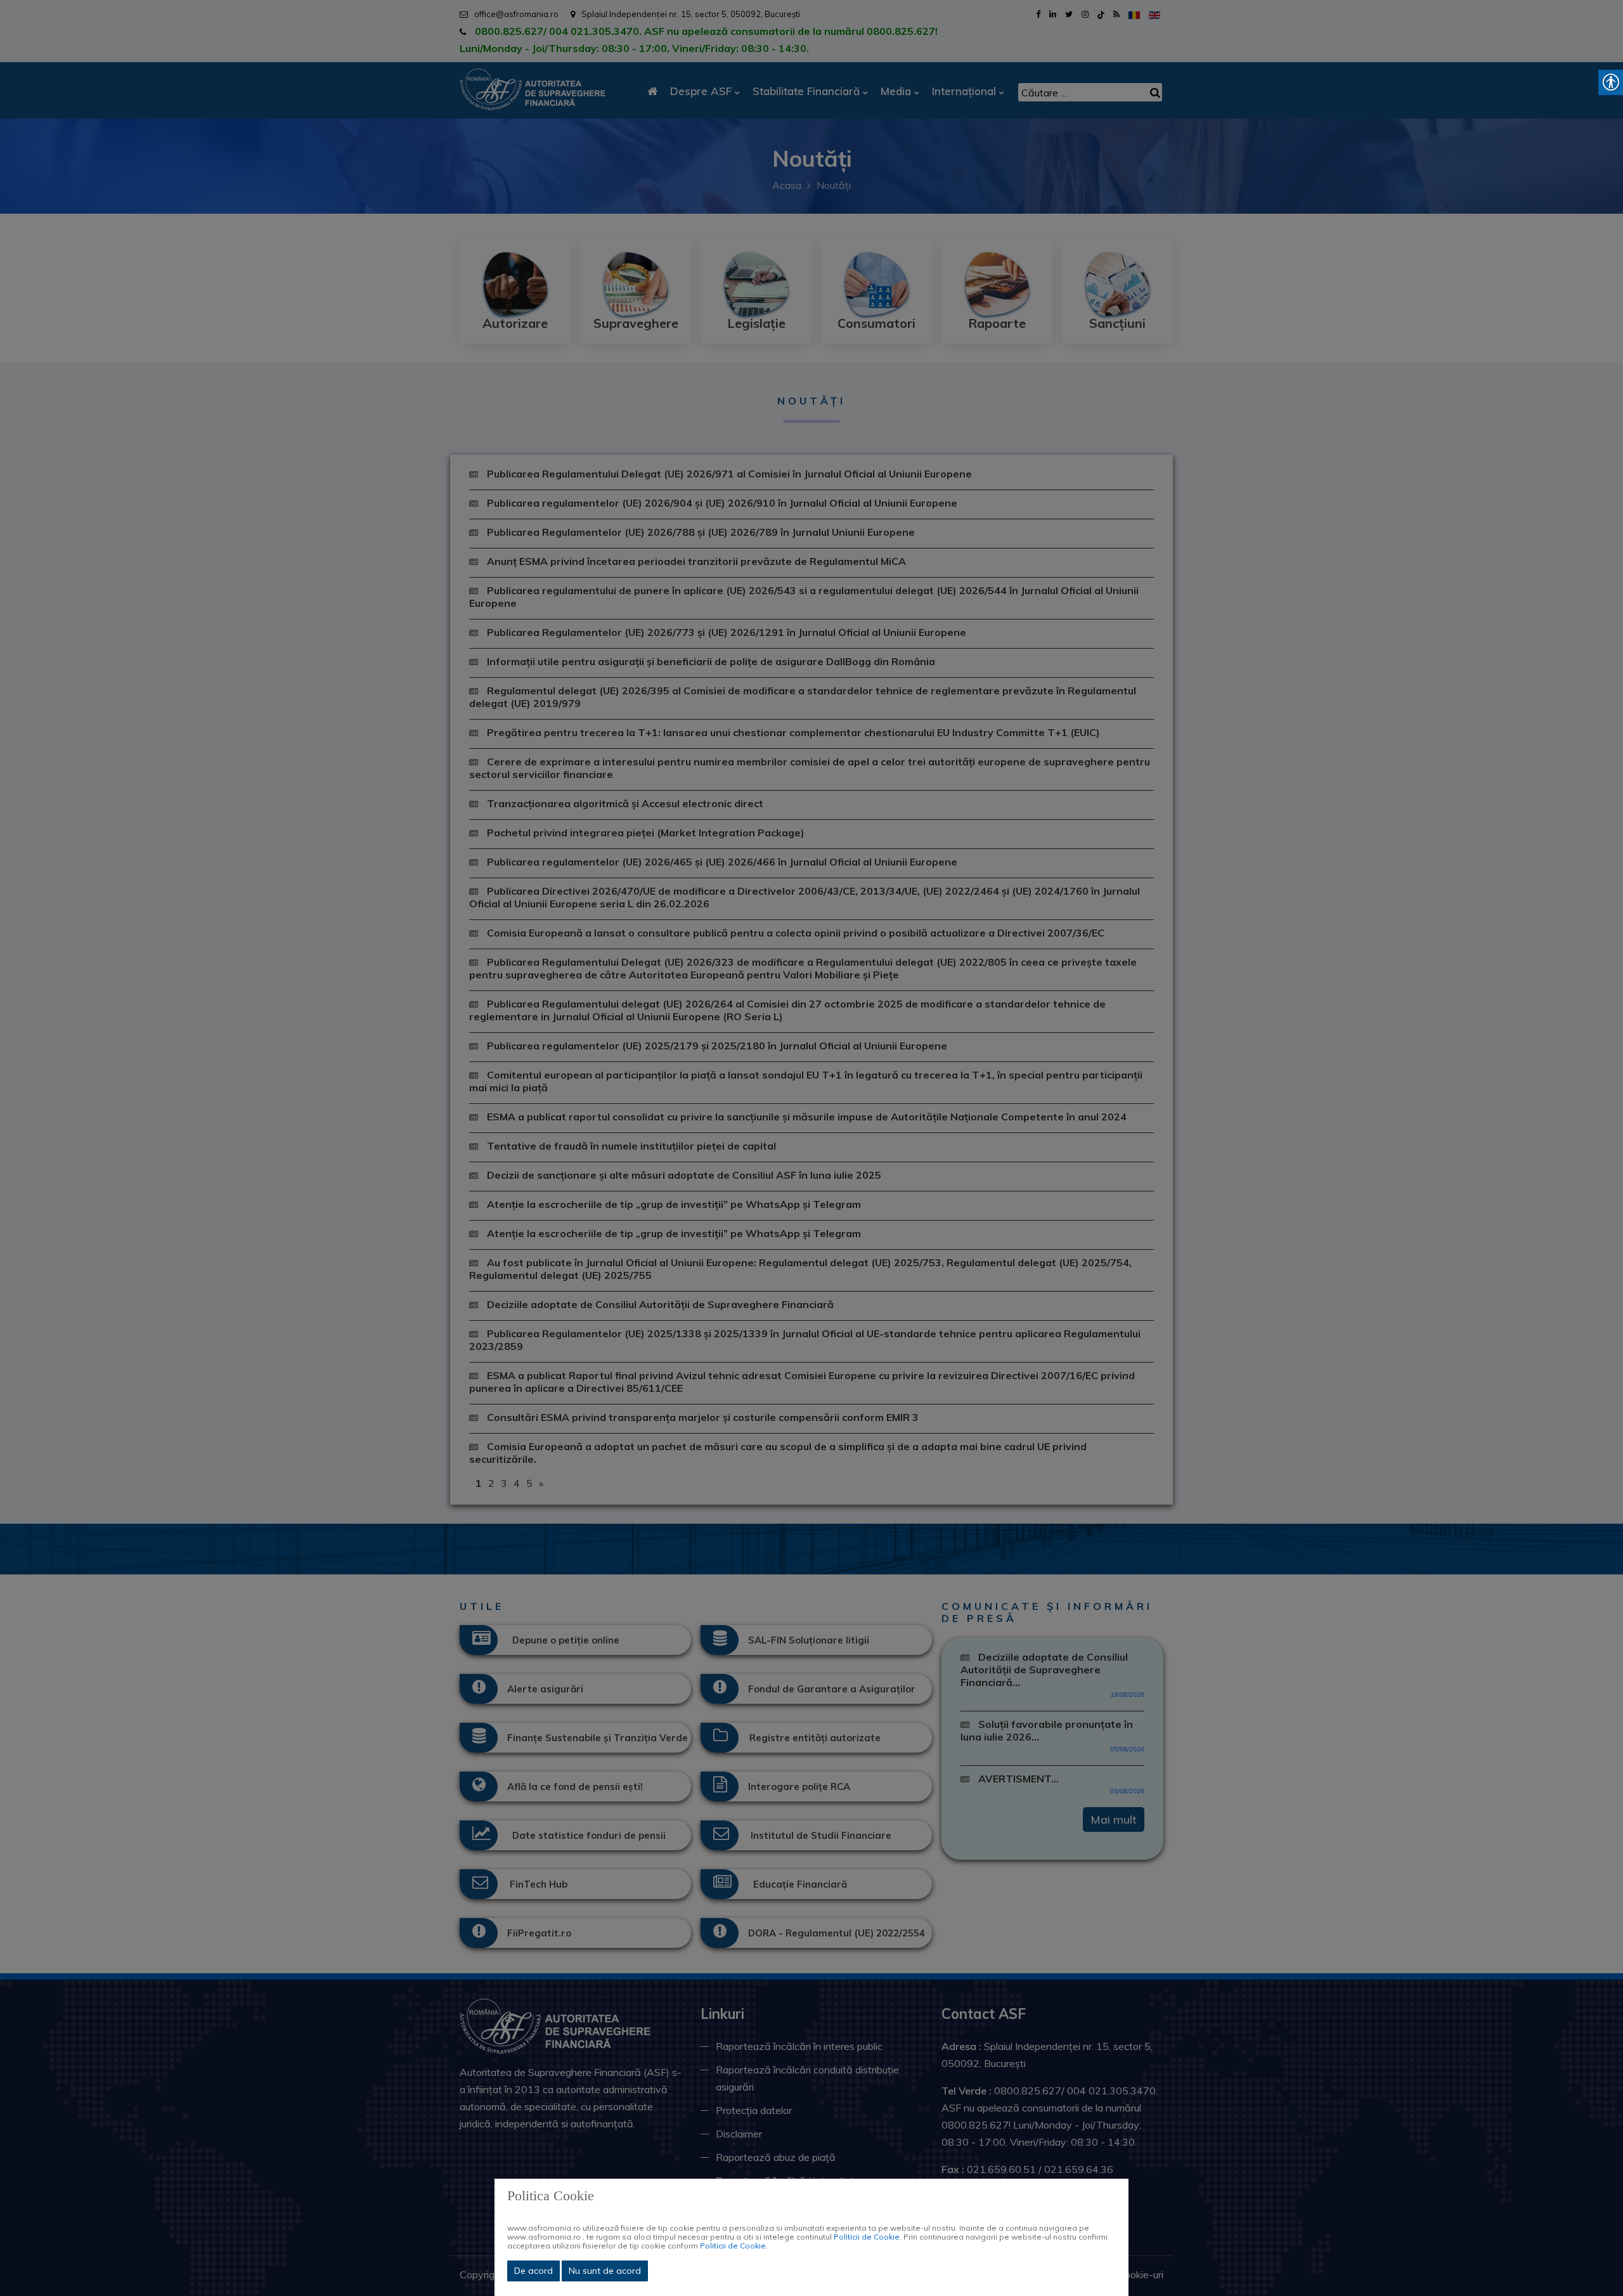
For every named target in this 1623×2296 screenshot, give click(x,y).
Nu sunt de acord (605, 2271)
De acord (533, 2271)
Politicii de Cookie (867, 2237)
